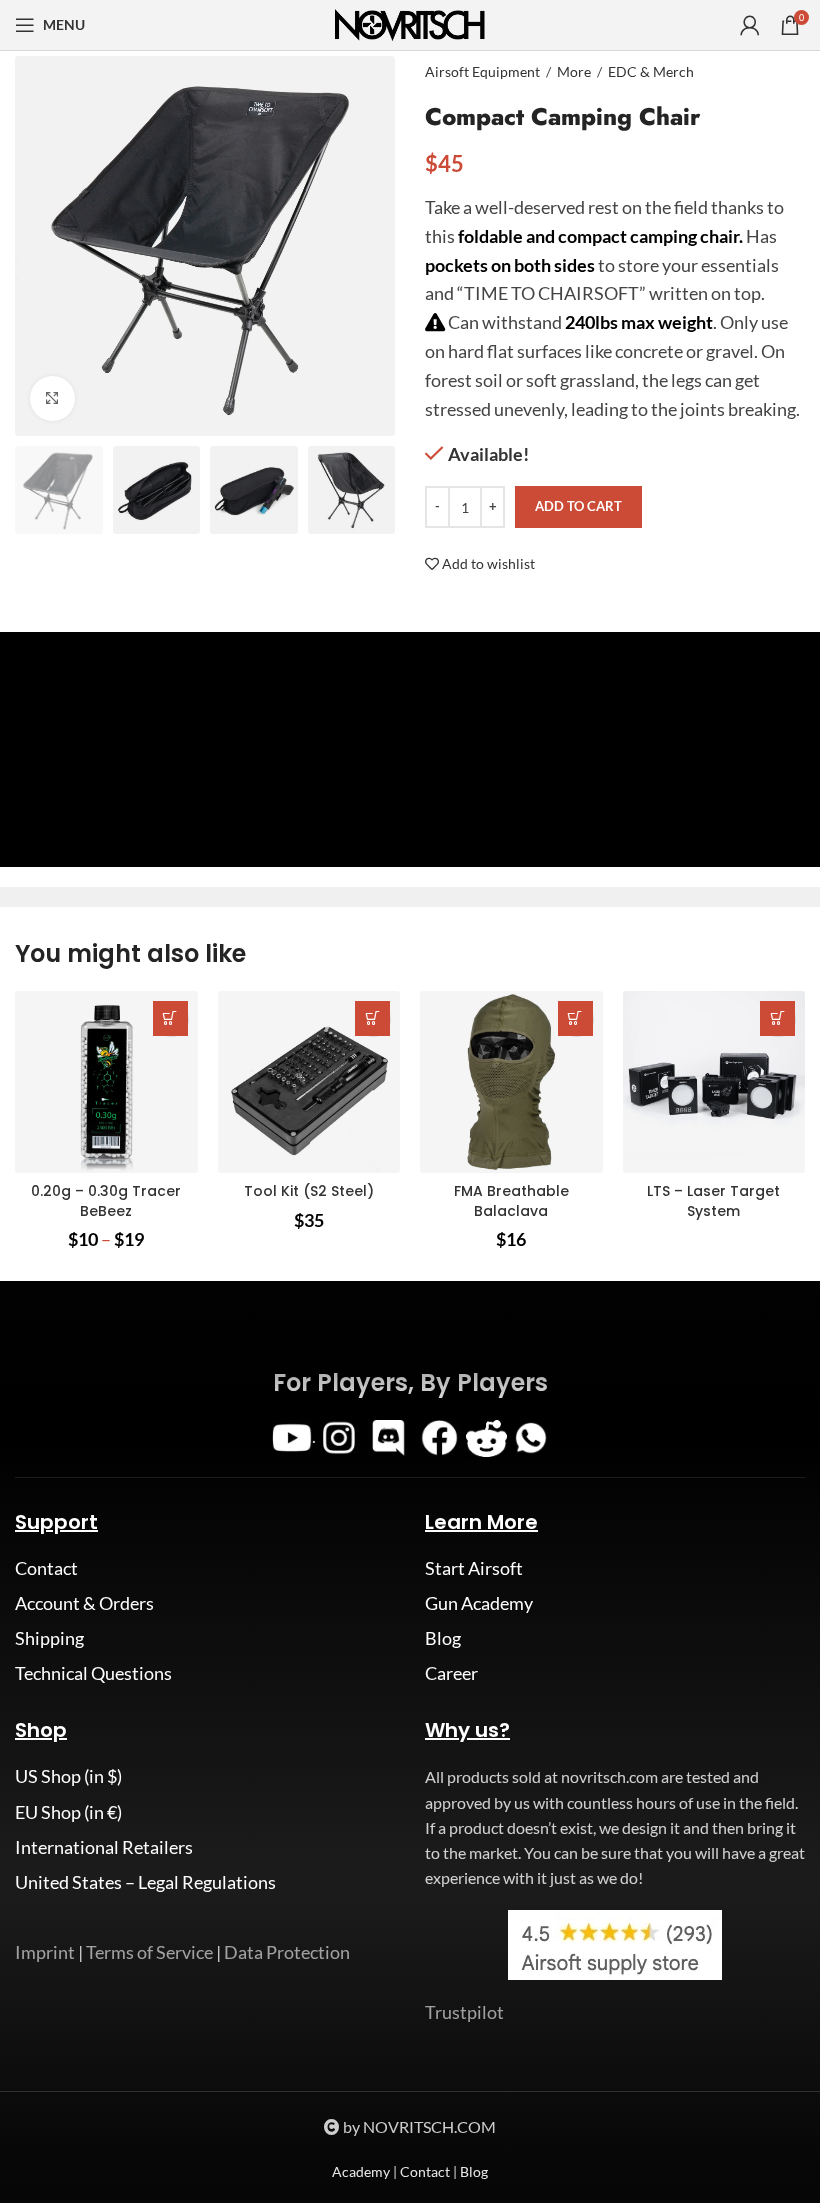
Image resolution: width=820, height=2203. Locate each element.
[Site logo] (410, 23)
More (574, 71)
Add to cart (578, 506)
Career (451, 1673)
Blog (443, 1638)
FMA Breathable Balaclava (511, 1201)
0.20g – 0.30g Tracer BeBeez (106, 1201)
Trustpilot (464, 2012)
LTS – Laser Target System (713, 1201)
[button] (372, 1018)
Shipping (49, 1638)
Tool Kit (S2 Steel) (309, 1191)
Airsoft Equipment (482, 71)
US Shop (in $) (68, 1776)
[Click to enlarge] (52, 398)
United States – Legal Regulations (145, 1882)
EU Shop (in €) (68, 1812)
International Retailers (104, 1847)
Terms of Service (149, 1952)
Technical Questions (93, 1673)
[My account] (750, 25)
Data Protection (287, 1952)
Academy (361, 2171)
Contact (46, 1568)
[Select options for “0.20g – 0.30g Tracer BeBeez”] (170, 1018)
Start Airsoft (474, 1568)
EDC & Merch (651, 71)
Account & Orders (84, 1603)
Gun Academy (479, 1603)
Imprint (45, 1952)
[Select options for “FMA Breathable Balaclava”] (575, 1018)
